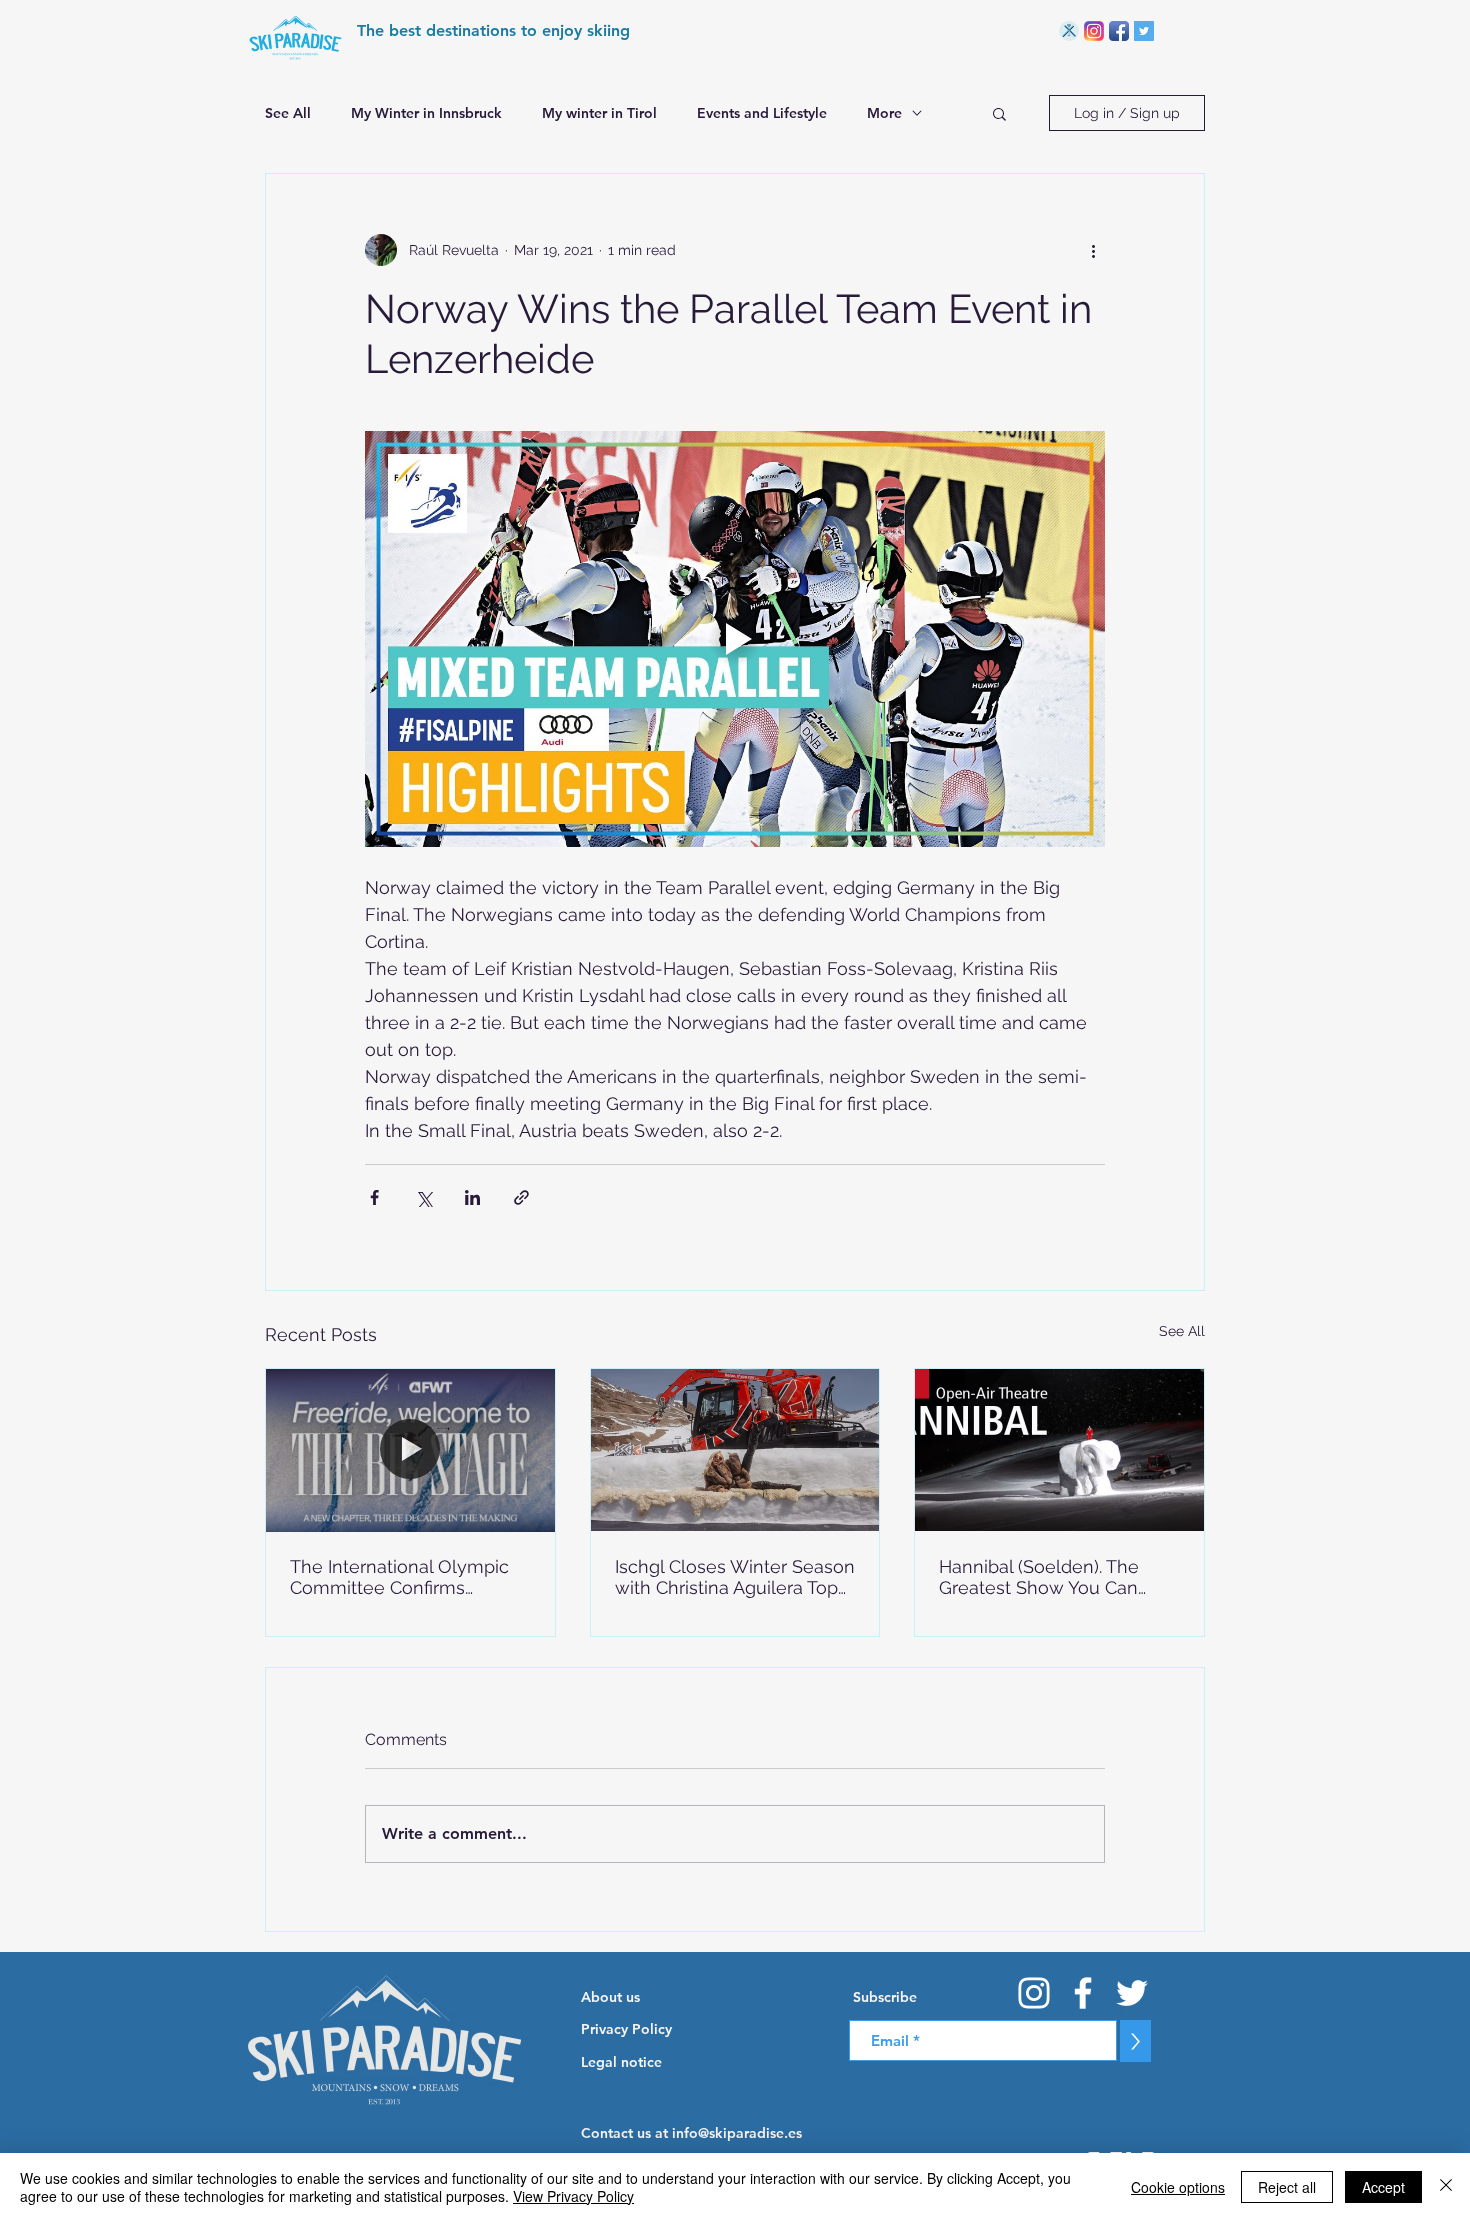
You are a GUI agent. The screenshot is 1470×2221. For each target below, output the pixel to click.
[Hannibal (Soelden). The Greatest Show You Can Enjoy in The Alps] (1059, 1450)
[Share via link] (521, 1197)
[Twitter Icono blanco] (1132, 1993)
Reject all (1287, 2187)
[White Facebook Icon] (1083, 1993)
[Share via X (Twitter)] (423, 1197)
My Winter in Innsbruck (426, 113)
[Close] (1446, 2187)
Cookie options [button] (1178, 2187)
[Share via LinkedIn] (472, 1197)
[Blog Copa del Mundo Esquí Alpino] (1069, 31)
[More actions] (1093, 250)
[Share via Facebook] (374, 1197)
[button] (999, 113)
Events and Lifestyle (762, 113)
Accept (1383, 2187)
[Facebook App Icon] (1119, 31)
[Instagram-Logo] (1094, 31)
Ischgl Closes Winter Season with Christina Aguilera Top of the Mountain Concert (735, 1577)
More (884, 113)
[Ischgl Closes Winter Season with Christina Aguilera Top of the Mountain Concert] (735, 1450)
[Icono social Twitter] (1144, 31)
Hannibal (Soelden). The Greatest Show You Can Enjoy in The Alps (1039, 1577)
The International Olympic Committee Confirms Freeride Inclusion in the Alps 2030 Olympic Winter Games (400, 1577)
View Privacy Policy (573, 2196)
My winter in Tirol (599, 113)
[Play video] (735, 639)
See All (288, 113)
